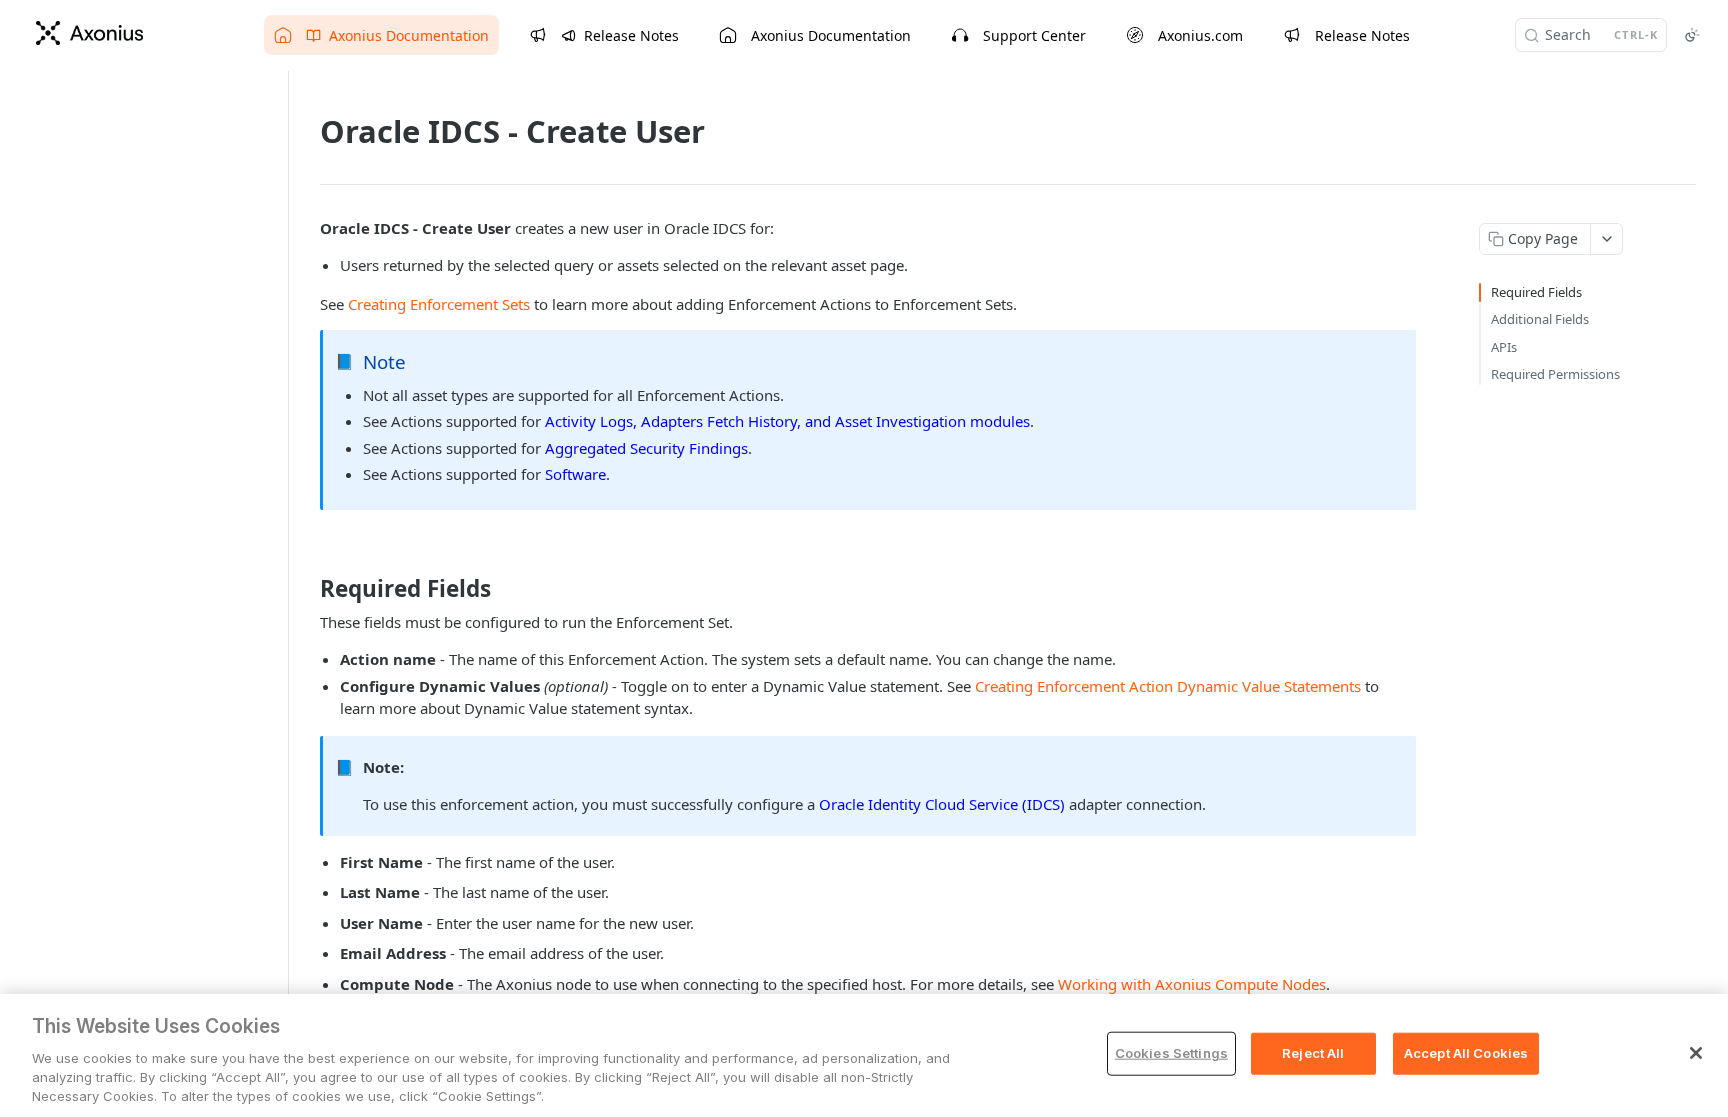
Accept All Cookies (1466, 1053)
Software (575, 474)
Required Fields (1536, 292)
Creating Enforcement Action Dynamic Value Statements (1168, 686)
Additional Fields (1540, 319)
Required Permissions (1555, 374)
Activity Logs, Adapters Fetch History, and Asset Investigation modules (787, 421)
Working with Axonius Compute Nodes (1192, 984)
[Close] (1696, 1053)
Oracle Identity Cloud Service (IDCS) (942, 804)
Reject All (1313, 1053)
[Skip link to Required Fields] (306, 589)
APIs (1504, 347)
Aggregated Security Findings (646, 448)
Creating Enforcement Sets (439, 304)
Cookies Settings (1171, 1053)
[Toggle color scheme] (1692, 35)
